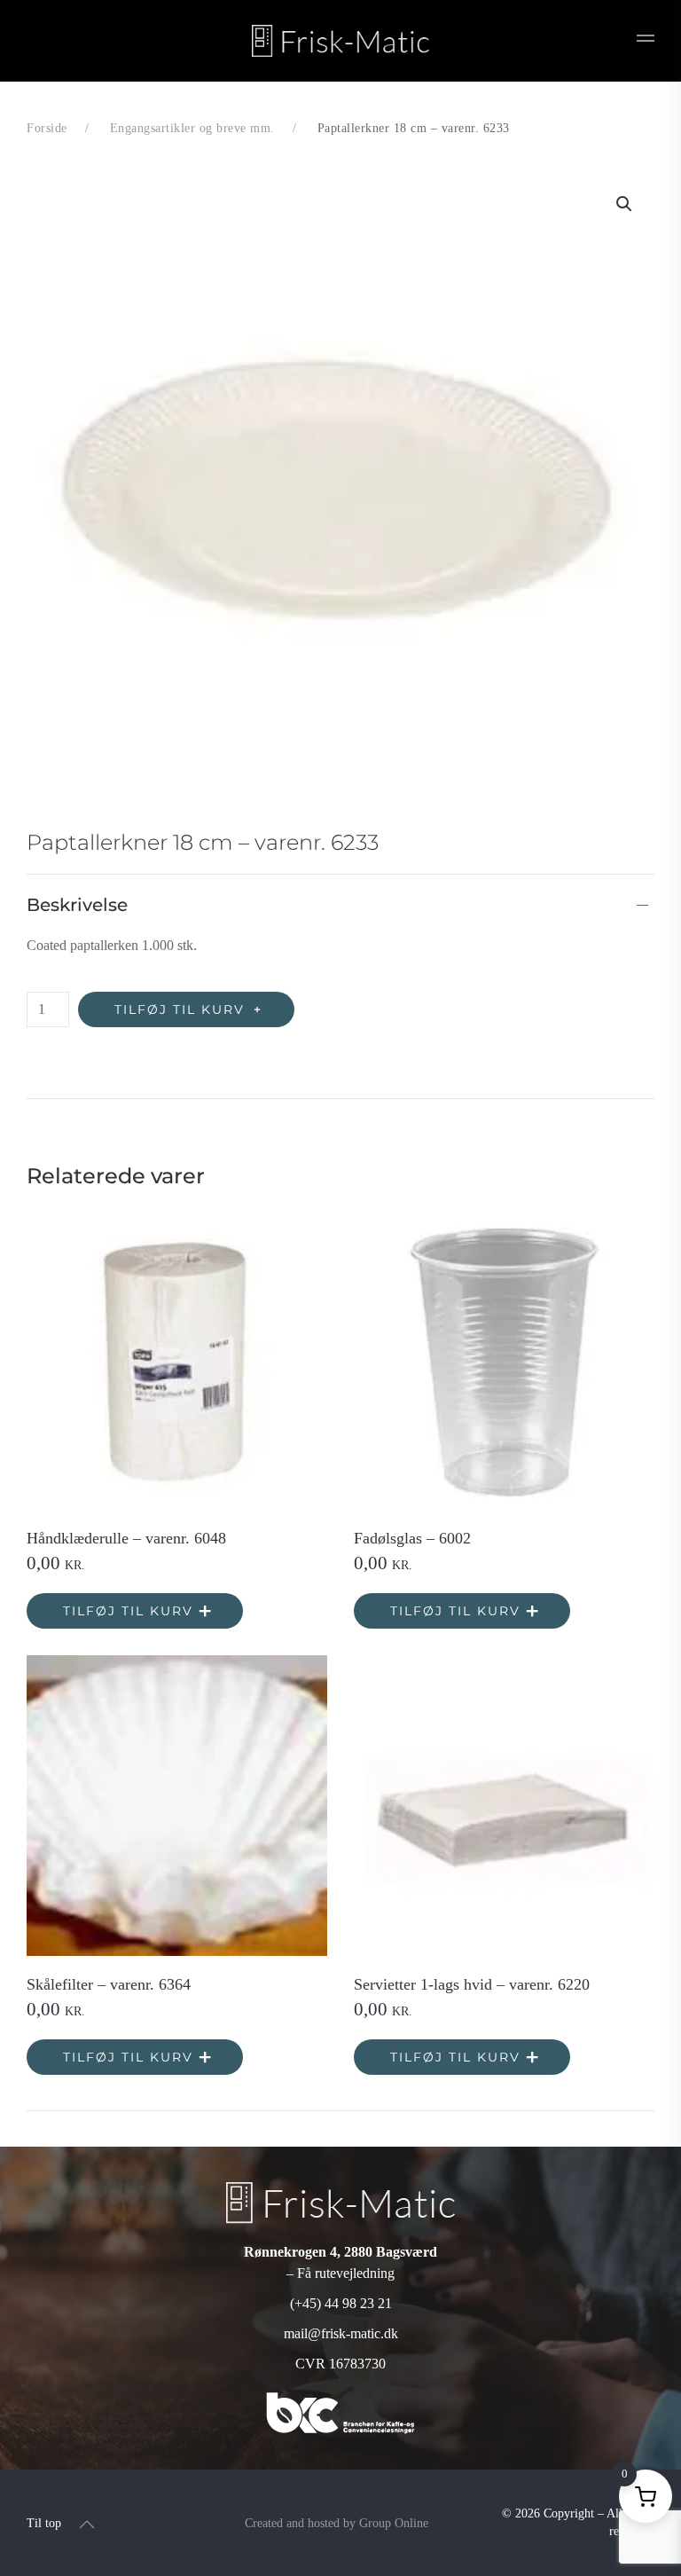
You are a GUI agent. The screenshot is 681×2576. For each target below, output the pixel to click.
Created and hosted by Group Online (337, 2523)
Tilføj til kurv (180, 1009)
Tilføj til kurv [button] (128, 1611)
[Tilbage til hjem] (340, 41)
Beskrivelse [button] (77, 905)
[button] (646, 41)
